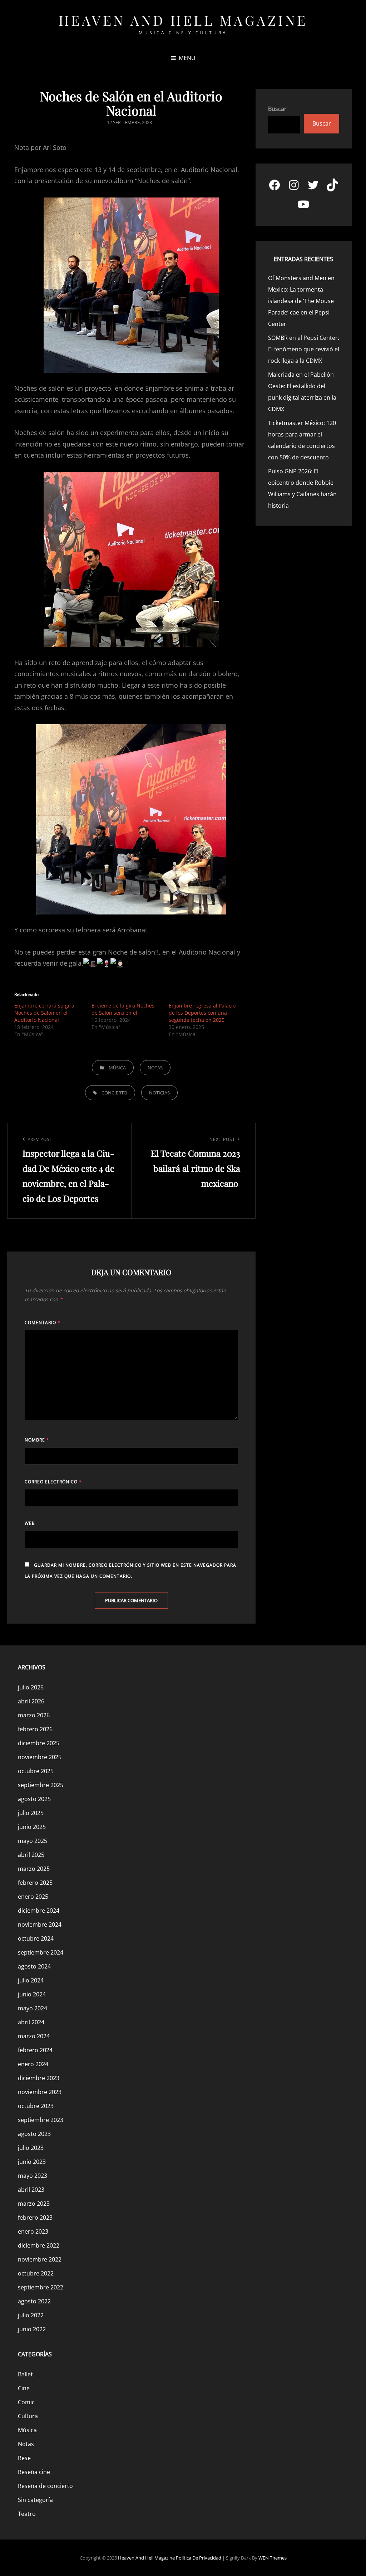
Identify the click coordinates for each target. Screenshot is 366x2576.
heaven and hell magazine (183, 20)
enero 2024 (33, 2064)
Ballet (25, 2374)
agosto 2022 (34, 2301)
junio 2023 (32, 2162)
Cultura (28, 2416)
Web (30, 1523)
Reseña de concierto (45, 2486)
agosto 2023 (34, 2134)
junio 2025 (32, 1827)
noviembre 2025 (40, 1757)
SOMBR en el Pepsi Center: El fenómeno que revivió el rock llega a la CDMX (304, 349)
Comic (26, 2402)
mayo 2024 (33, 2008)
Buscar (277, 109)
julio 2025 (31, 1813)
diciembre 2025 (39, 1743)
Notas (155, 1068)
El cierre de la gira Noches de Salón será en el (123, 1009)
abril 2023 (31, 2190)
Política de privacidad (199, 2558)
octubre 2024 (36, 1938)
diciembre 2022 (39, 2245)
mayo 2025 (33, 1841)
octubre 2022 (36, 2273)
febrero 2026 (35, 1729)
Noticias (159, 1093)
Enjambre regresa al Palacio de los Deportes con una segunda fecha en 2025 (202, 1013)
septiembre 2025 (41, 1785)
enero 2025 (33, 1897)
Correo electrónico (53, 1482)
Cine (24, 2388)
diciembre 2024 (39, 1911)
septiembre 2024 (41, 1952)
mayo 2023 (33, 2176)
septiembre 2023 (41, 2120)
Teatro (27, 2514)
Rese (24, 2458)
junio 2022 (32, 2329)
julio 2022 (31, 2315)
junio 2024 (32, 1994)
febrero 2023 (35, 2218)
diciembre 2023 (39, 2078)
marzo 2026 (34, 1715)
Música (117, 1068)
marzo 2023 (34, 2204)
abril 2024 (31, 2022)
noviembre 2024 (40, 1924)
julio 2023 (31, 2148)
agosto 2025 (34, 1799)
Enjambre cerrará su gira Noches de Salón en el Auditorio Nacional (44, 1013)
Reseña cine (34, 2472)
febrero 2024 (35, 2050)
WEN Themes (273, 2558)
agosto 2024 (34, 1966)
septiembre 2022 (41, 2287)
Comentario (43, 1323)
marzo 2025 (34, 1869)
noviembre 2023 (40, 2092)
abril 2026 (31, 1701)
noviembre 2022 (40, 2259)
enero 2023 (33, 2231)
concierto (114, 1093)
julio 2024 (31, 1980)
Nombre (37, 1440)
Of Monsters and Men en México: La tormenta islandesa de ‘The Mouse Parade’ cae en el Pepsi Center (301, 301)
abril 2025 (31, 1855)
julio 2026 (31, 1687)
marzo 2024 (34, 2036)
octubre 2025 (36, 1771)
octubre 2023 (36, 2106)
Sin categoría (35, 2500)
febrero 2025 (35, 1883)
